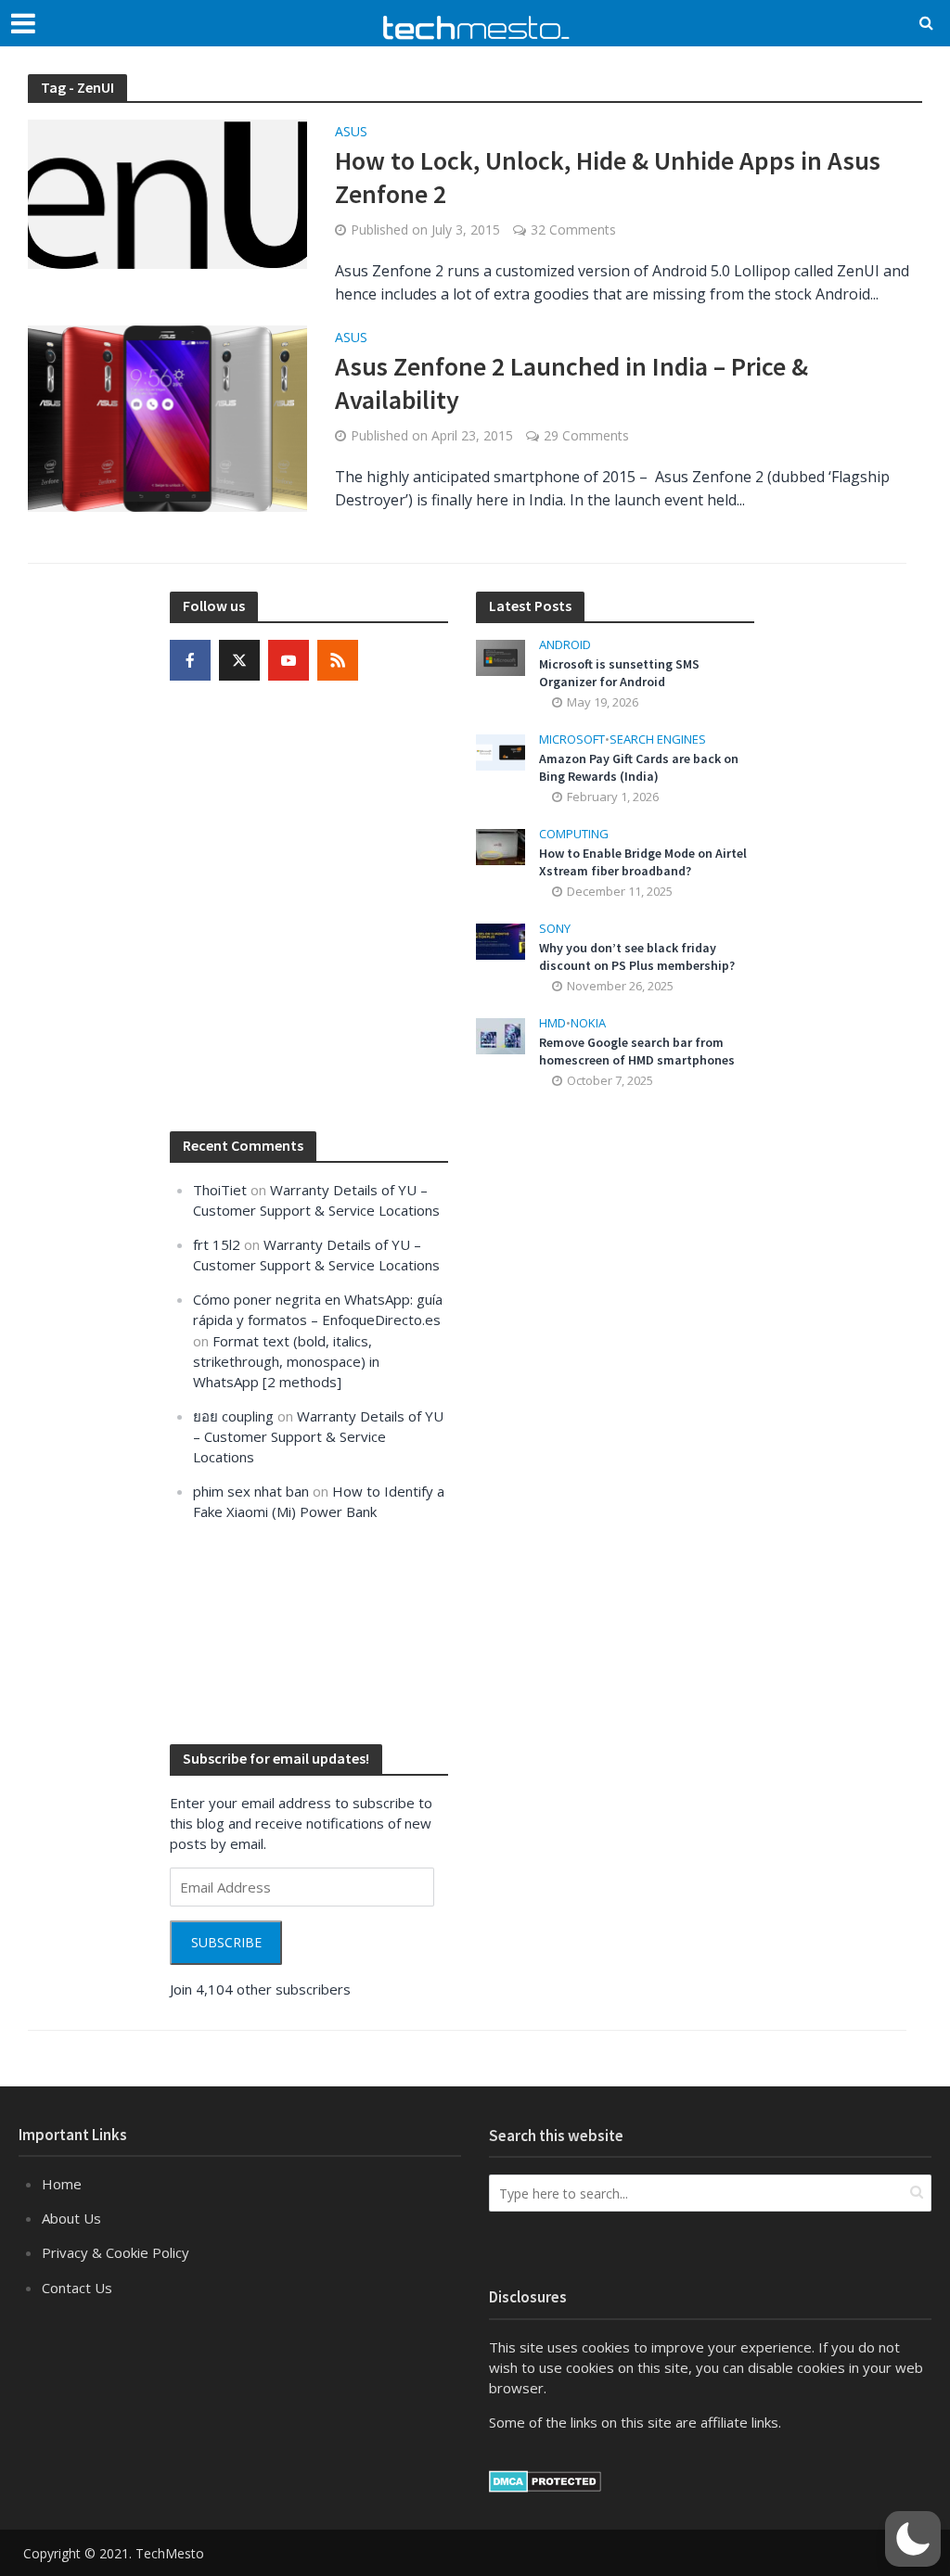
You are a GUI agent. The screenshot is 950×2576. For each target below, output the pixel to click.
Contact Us (77, 2288)
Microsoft (572, 740)
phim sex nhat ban (251, 1491)
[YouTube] (289, 660)
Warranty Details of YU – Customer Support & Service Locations (318, 1436)
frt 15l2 (217, 1244)
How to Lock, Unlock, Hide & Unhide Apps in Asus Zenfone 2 (608, 177)
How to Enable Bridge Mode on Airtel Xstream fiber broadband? (643, 862)
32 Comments (573, 230)
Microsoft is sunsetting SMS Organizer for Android (619, 673)
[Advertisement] (615, 1417)
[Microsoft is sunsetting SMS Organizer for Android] (501, 656)
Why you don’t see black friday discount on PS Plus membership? (637, 956)
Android (565, 645)
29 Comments (586, 435)
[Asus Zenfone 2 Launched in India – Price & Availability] (167, 417)
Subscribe (226, 1942)
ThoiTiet (220, 1190)
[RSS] (338, 660)
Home (62, 2184)
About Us (71, 2218)
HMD (552, 1023)
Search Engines (658, 740)
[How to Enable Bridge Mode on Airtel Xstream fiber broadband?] (501, 846)
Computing (574, 834)
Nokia (588, 1023)
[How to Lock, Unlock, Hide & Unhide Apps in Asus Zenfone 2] (167, 193)
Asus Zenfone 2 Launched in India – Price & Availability (571, 383)
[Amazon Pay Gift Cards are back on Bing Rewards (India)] (501, 751)
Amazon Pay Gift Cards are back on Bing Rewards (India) (639, 767)
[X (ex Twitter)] (239, 660)
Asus (351, 133)
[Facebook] (190, 660)
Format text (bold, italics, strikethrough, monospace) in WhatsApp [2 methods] (286, 1361)
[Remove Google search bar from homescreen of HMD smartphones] (501, 1035)
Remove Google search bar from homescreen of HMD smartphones (637, 1051)
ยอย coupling (233, 1416)
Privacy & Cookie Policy (116, 2252)
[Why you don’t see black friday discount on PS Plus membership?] (501, 940)
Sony (555, 929)
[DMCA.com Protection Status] (545, 2480)
